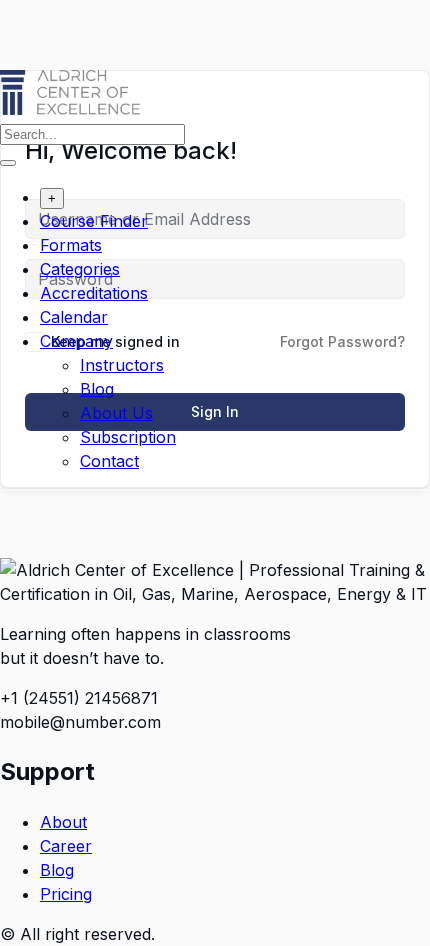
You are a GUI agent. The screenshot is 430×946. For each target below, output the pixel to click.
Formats (71, 245)
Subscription (128, 437)
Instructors (122, 365)
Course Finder (94, 221)
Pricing (66, 894)
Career (66, 846)
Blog (97, 389)
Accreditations (94, 293)
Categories (80, 269)
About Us (116, 413)
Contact (109, 461)
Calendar (74, 317)
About (63, 822)
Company (76, 341)
